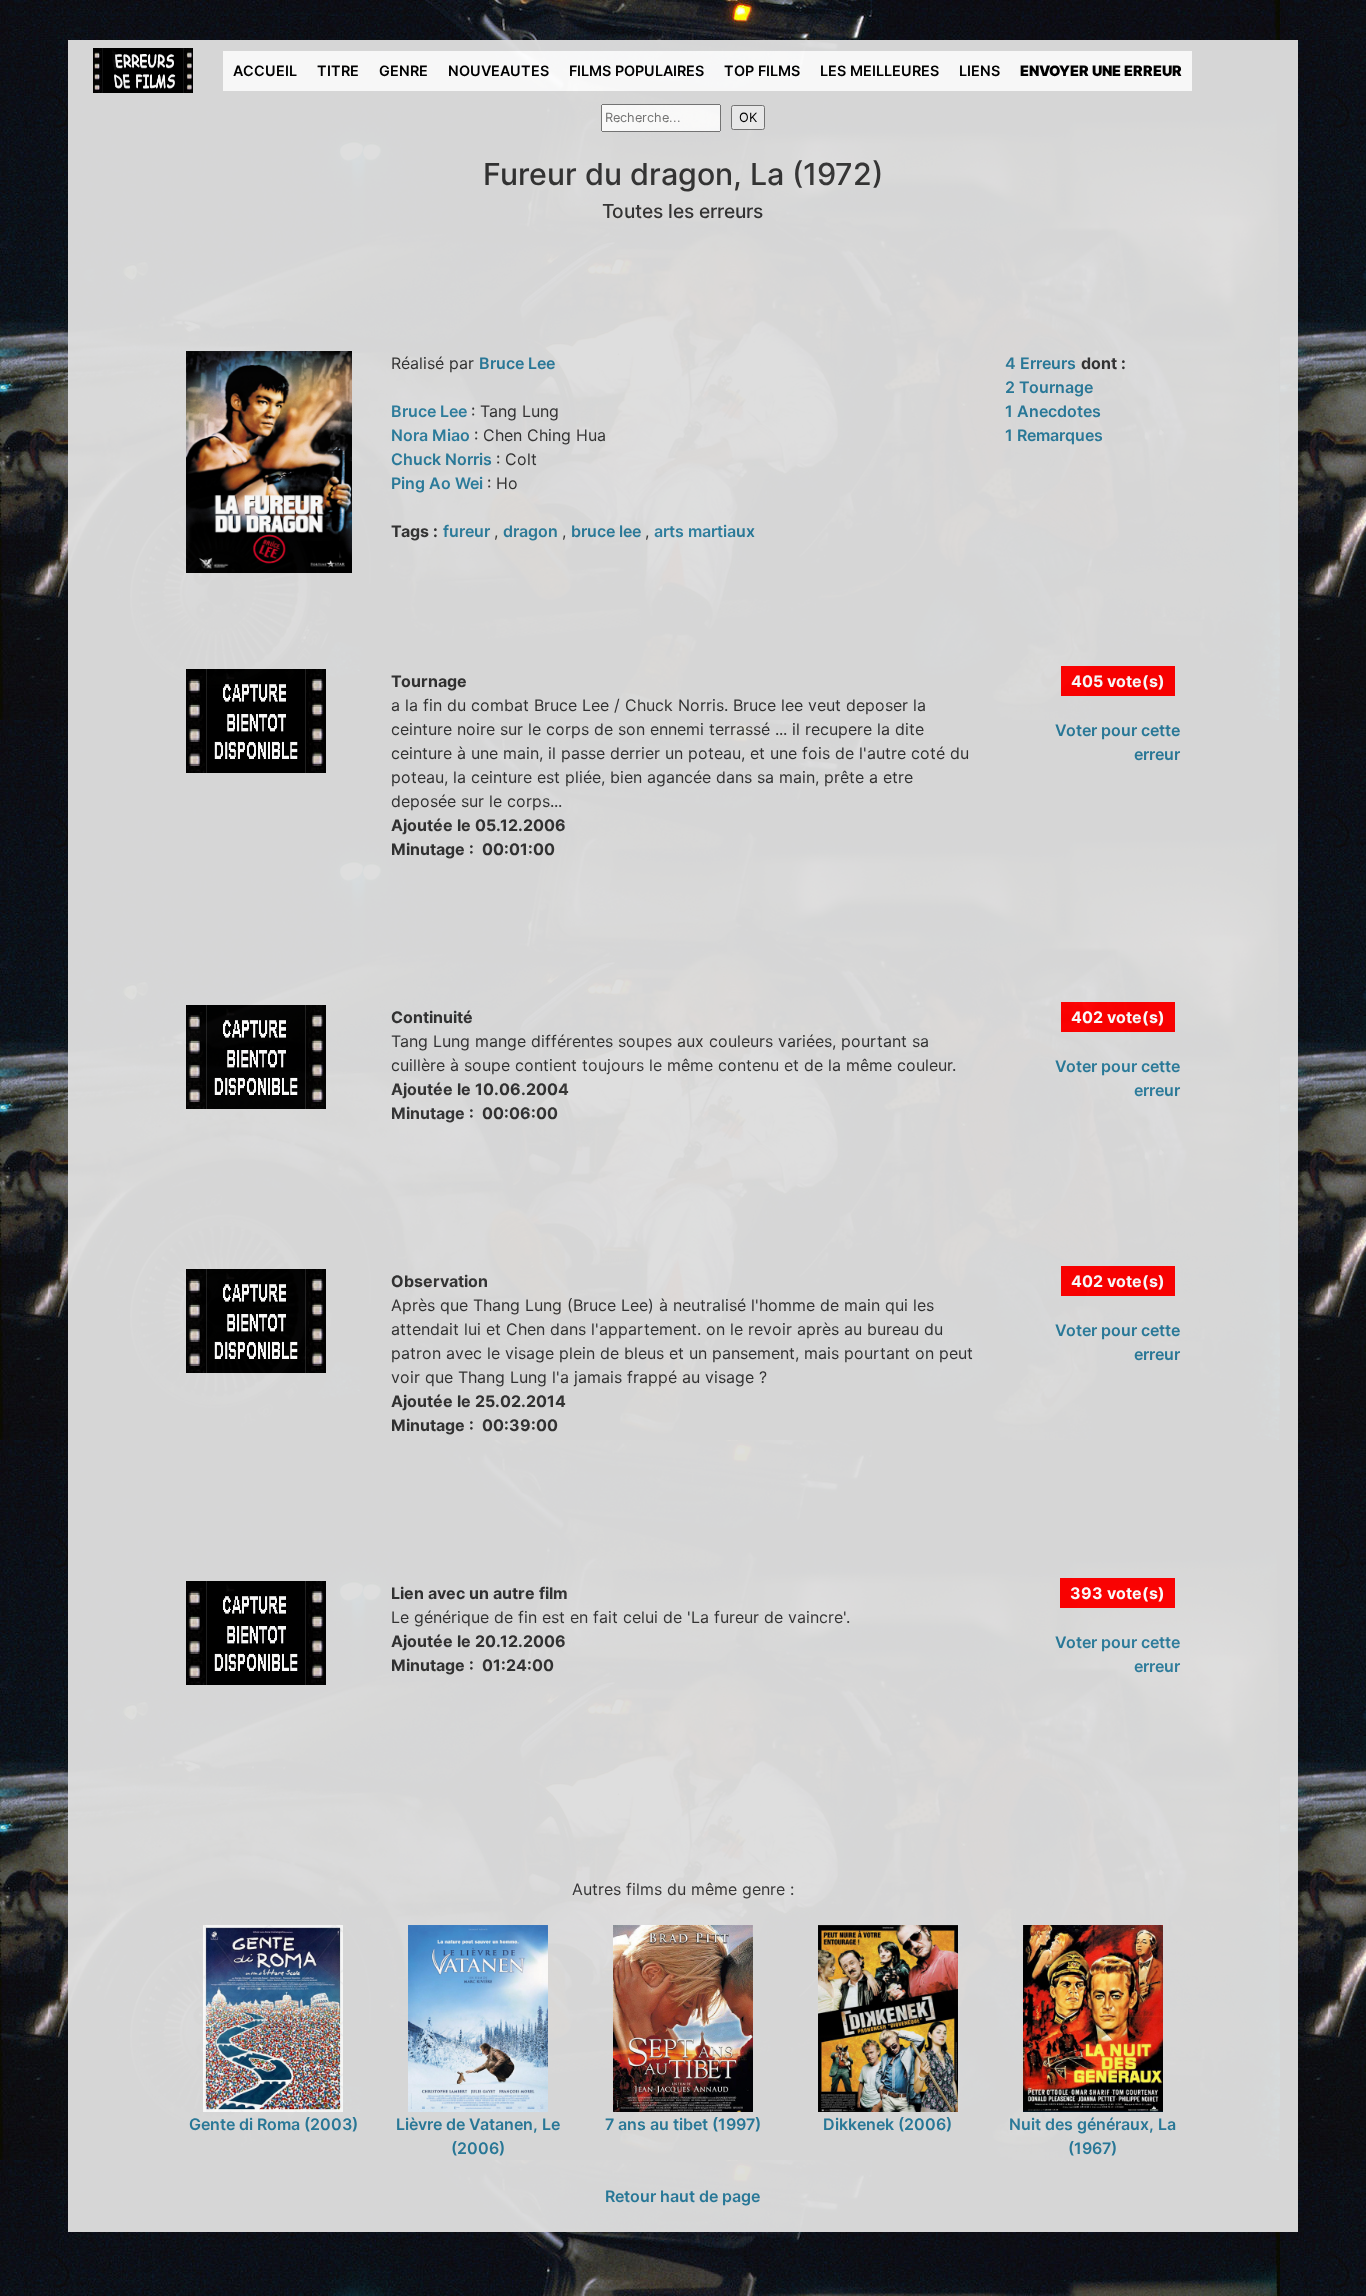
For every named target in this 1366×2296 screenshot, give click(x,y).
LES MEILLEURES (879, 70)
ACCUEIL (265, 70)
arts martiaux (704, 531)
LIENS (979, 70)
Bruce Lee (517, 363)
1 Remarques (1054, 435)
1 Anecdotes (1053, 411)
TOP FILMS (762, 70)
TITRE (338, 70)
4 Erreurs (1040, 363)
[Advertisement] (447, 954)
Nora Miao (432, 435)
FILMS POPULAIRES (636, 70)
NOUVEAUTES (498, 70)
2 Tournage (1049, 387)
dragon (532, 531)
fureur (468, 531)
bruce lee (608, 531)
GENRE (403, 70)
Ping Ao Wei (439, 483)
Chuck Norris (443, 459)
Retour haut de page (682, 2196)
